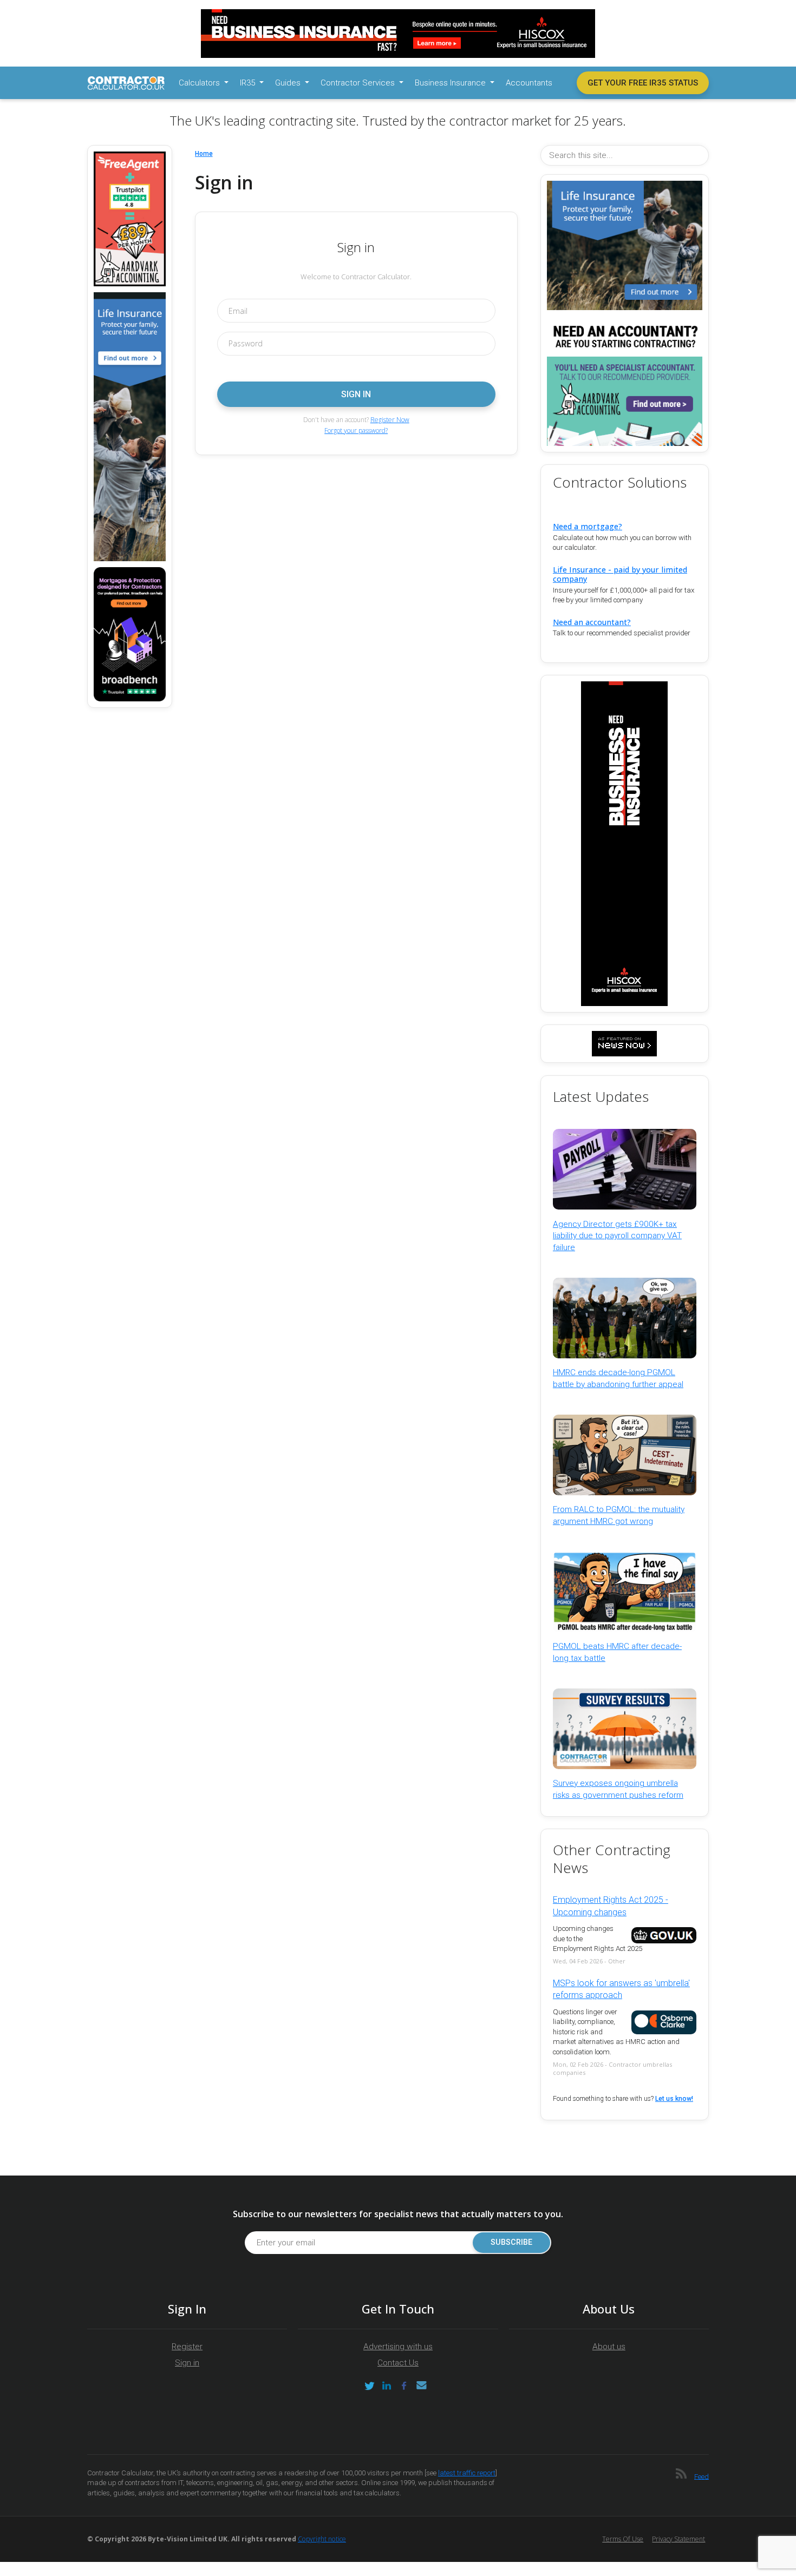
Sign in (187, 2363)
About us (609, 2347)
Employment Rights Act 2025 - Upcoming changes (611, 1906)
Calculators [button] (200, 83)
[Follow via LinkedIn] (387, 2386)
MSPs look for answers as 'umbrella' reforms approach (621, 1989)
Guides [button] (289, 83)
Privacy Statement (678, 2539)
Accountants (529, 83)
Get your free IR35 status (643, 83)
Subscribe (511, 2242)
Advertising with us (398, 2347)
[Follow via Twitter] (369, 2386)
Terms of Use (623, 2539)
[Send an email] (421, 2386)
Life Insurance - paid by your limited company (620, 574)
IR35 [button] (249, 83)
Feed (702, 2476)
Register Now (390, 420)
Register (187, 2347)
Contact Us (398, 2363)
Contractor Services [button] (359, 83)
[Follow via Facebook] (404, 2386)
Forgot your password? (356, 431)
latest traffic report (467, 2473)
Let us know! (674, 2099)
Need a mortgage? (588, 526)
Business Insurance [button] (451, 83)
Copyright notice (322, 2539)
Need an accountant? (592, 622)
